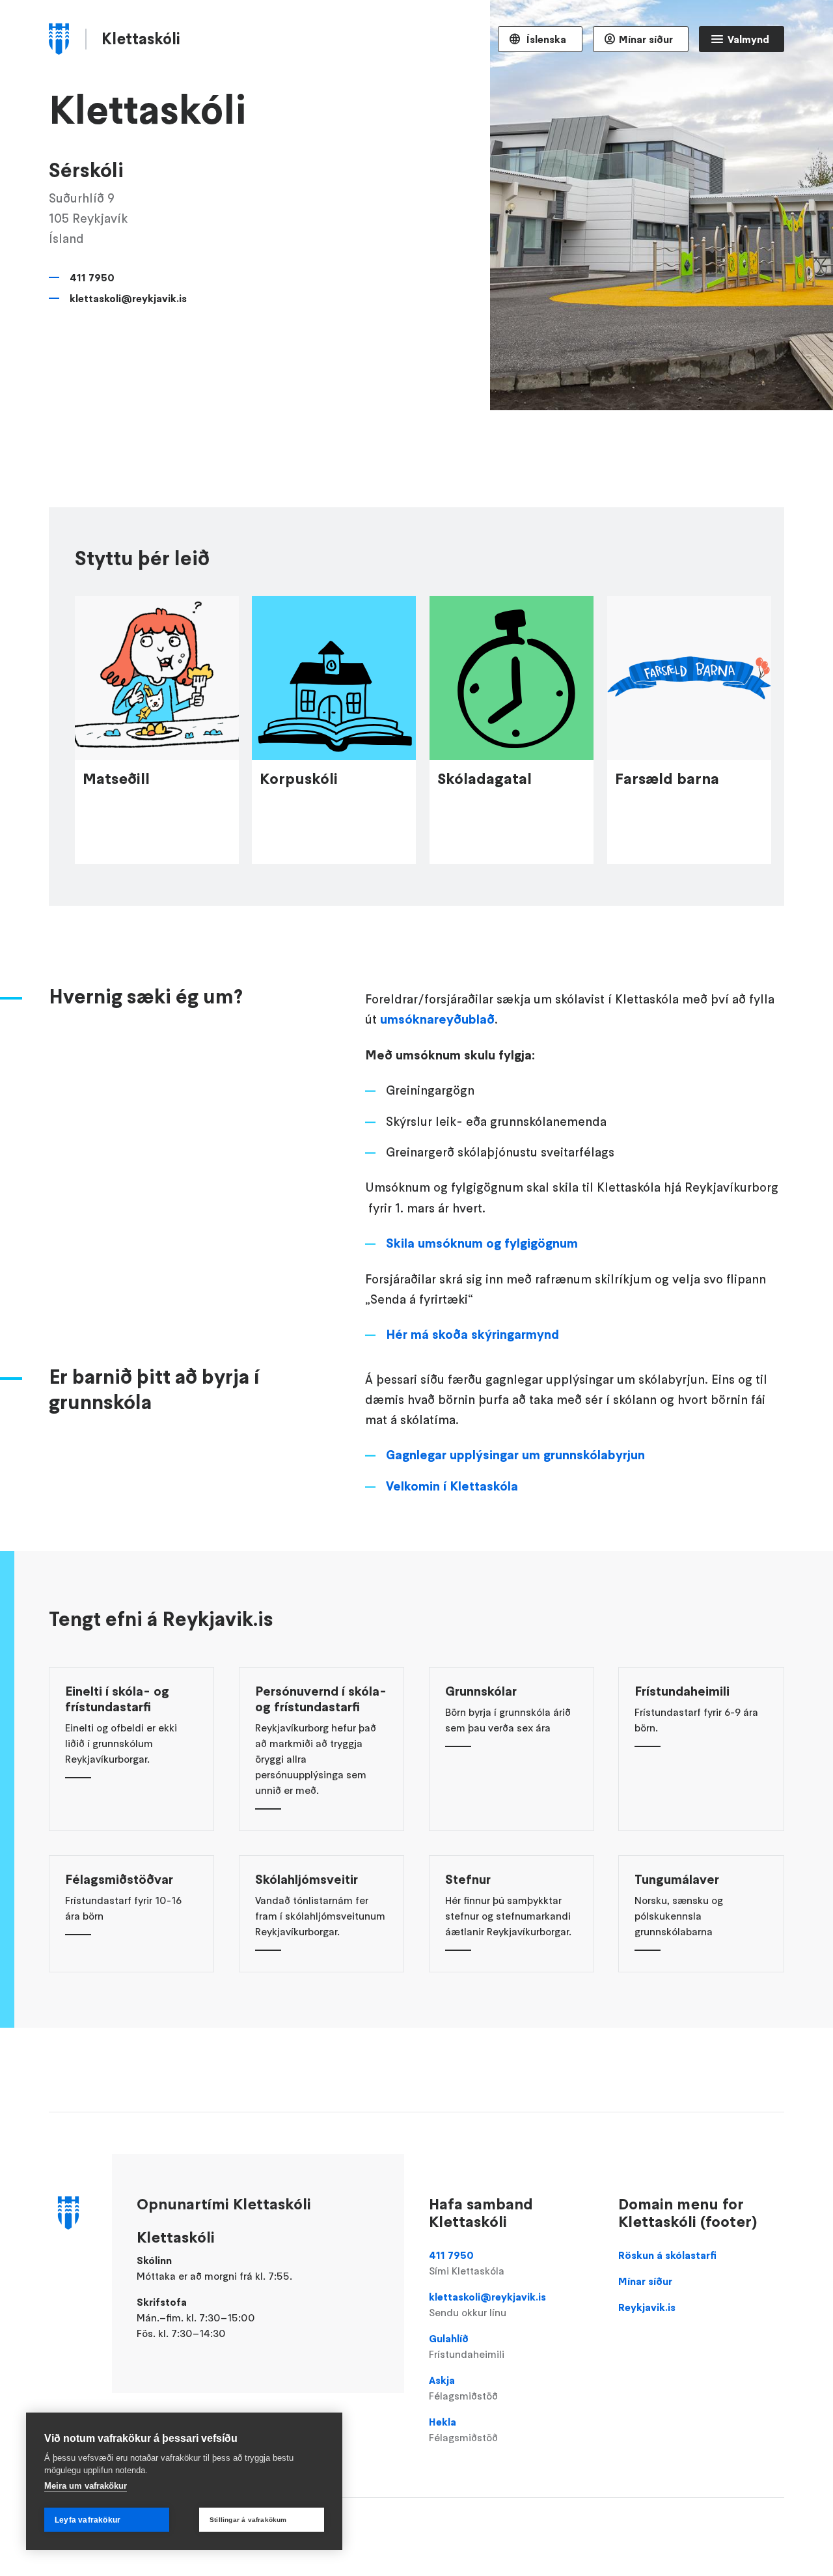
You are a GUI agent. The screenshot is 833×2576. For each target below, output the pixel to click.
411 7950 (92, 277)
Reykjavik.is (647, 2307)
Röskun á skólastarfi (667, 2255)
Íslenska (545, 39)
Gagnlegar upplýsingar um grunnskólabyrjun (515, 1455)
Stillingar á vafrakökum (248, 2520)
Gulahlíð (467, 2346)
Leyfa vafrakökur (88, 2520)
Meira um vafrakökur (86, 2486)
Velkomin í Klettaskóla (452, 1486)
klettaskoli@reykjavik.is (128, 298)
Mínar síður (646, 39)
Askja (463, 2388)
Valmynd (748, 39)
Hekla (463, 2429)
